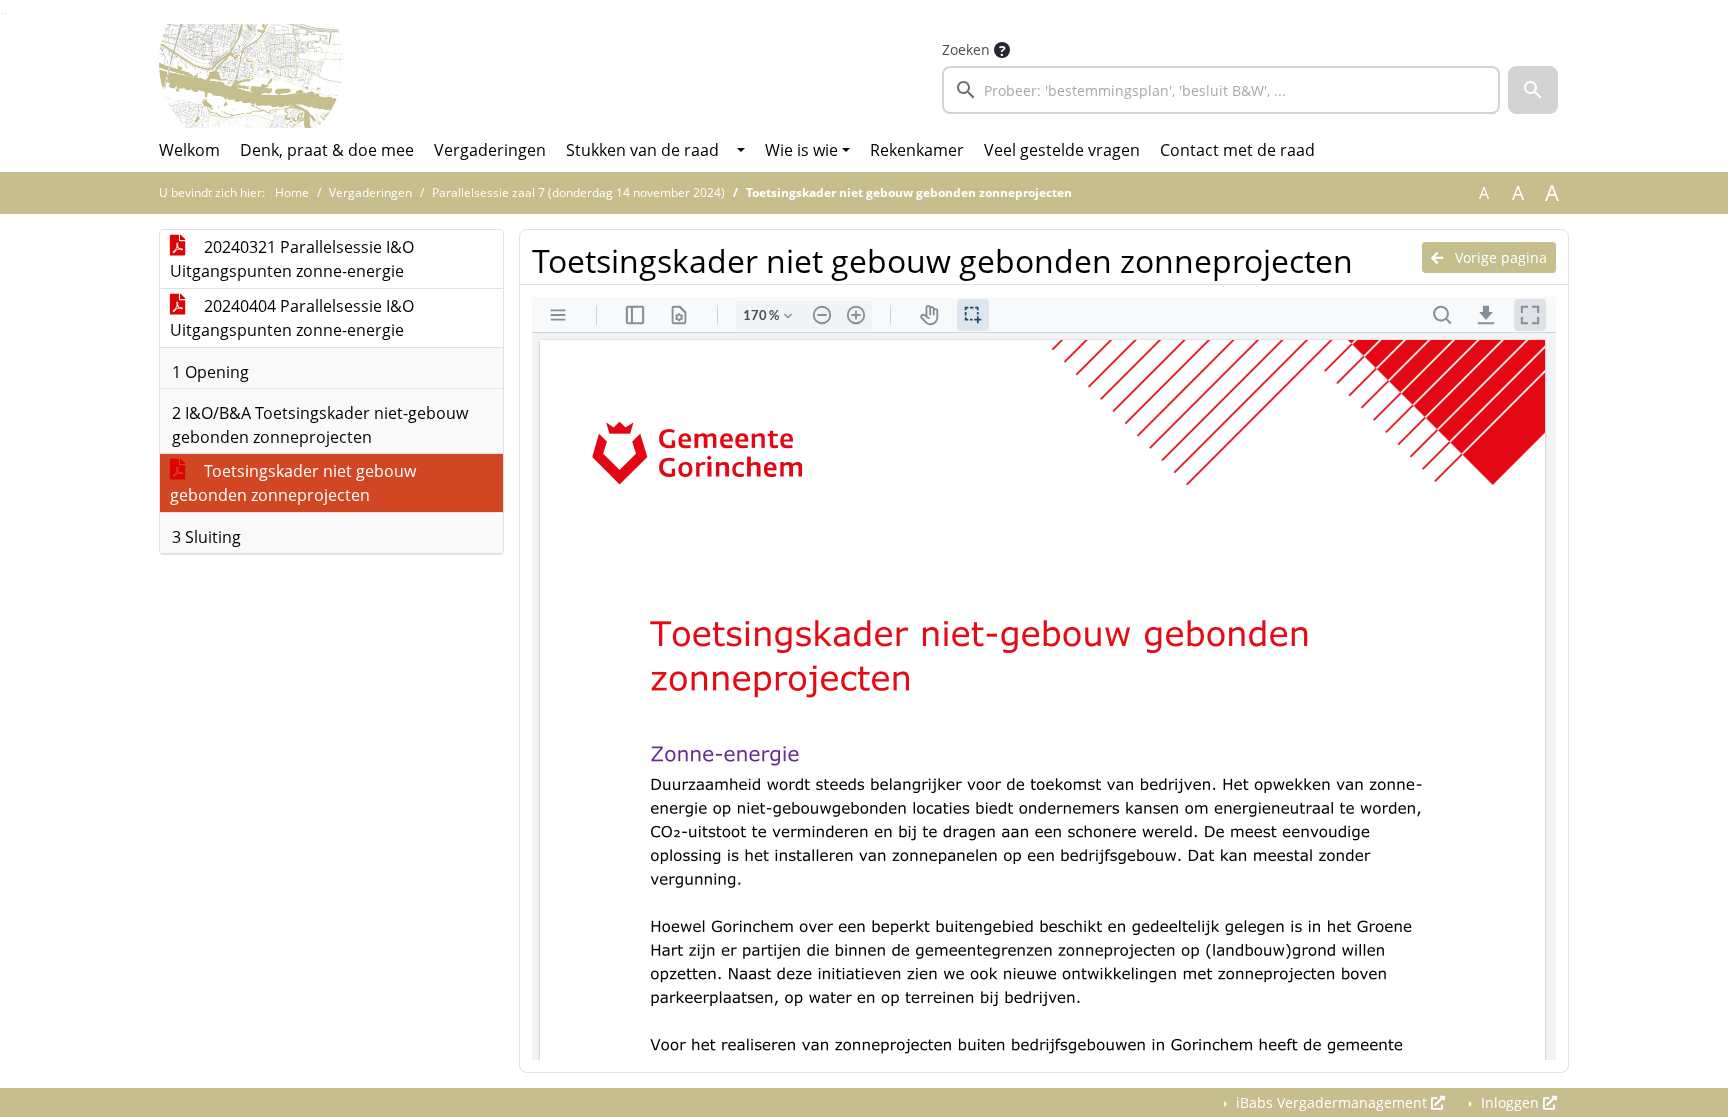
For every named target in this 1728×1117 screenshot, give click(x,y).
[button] (1533, 90)
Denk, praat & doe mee (327, 150)
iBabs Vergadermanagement (1331, 1102)
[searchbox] (1221, 90)
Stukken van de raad (642, 150)
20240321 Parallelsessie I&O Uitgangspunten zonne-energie (292, 259)
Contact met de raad (1237, 150)
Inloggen (1510, 1102)
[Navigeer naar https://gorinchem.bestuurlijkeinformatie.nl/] (251, 76)
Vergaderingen (490, 150)
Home (292, 192)
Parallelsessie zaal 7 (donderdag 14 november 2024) (578, 192)
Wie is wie (801, 150)
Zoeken (966, 49)
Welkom (189, 150)
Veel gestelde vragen (1062, 150)
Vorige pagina (1499, 257)
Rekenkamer (917, 150)
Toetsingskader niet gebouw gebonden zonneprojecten (293, 483)
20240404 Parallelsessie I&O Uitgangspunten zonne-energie (292, 318)
